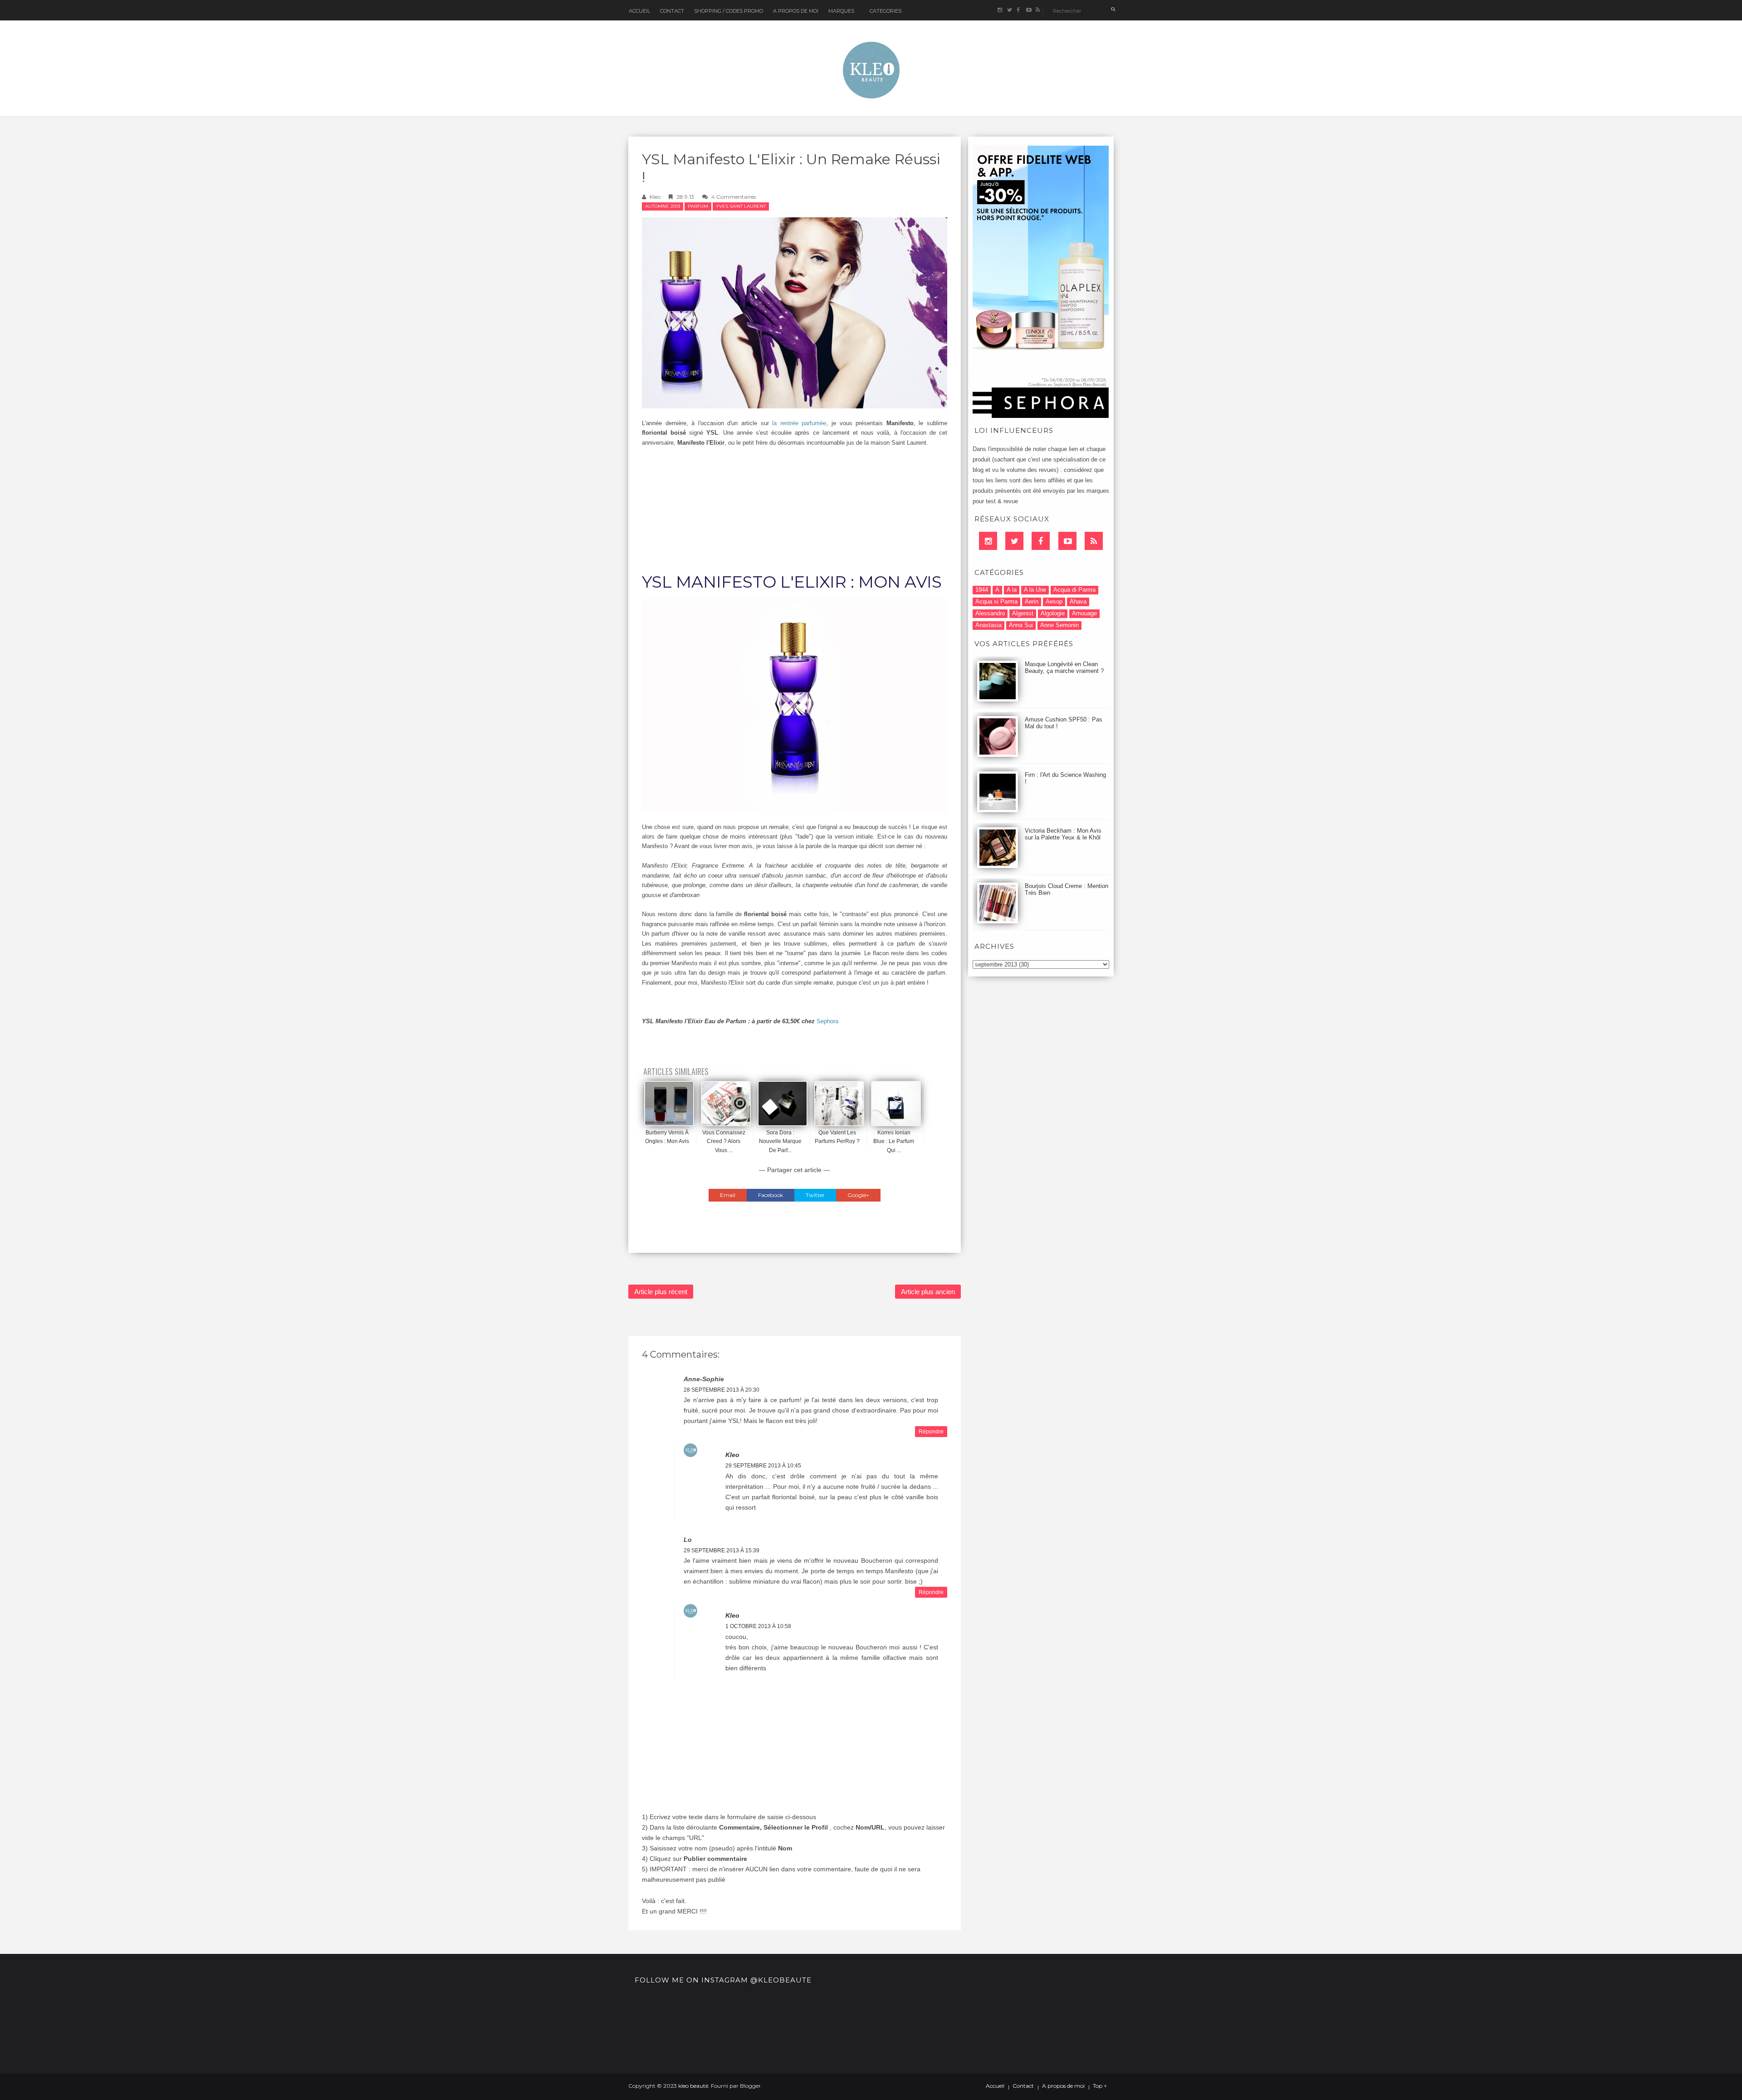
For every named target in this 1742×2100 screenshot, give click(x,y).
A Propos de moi (796, 11)
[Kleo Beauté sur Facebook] (1019, 10)
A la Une (1035, 590)
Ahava (1078, 601)
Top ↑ (1100, 2086)
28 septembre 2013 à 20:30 (722, 1390)
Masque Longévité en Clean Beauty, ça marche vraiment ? (1064, 667)
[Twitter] (1014, 541)
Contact (672, 11)
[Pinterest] (1067, 541)
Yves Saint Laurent (741, 206)
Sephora (827, 1021)
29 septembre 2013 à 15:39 (722, 1550)
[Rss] (1094, 541)
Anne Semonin (1059, 625)
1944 (982, 590)
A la (1012, 590)
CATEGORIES (886, 11)
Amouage (1084, 613)
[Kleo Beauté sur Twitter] (1009, 10)
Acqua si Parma (996, 601)
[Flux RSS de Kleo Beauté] (1038, 10)
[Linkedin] (988, 541)
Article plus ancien (928, 1292)
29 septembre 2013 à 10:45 (763, 1466)
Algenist (1023, 613)
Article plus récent (661, 1292)
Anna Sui (1021, 625)
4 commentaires (734, 197)
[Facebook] (1041, 541)
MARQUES (841, 11)
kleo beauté (693, 2086)
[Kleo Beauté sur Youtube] (1028, 10)
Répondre (931, 1432)
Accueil (639, 11)
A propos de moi (1063, 2086)
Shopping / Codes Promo (729, 11)
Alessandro (990, 613)
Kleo (655, 197)
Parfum (698, 206)
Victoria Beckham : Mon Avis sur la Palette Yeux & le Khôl (1063, 834)
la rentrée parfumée (799, 423)
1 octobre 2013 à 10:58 (758, 1626)
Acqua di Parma (1074, 590)
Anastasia (988, 625)
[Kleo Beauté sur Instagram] (1000, 10)
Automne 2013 (663, 206)
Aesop (1054, 601)
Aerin (1032, 601)
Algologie (1053, 613)
